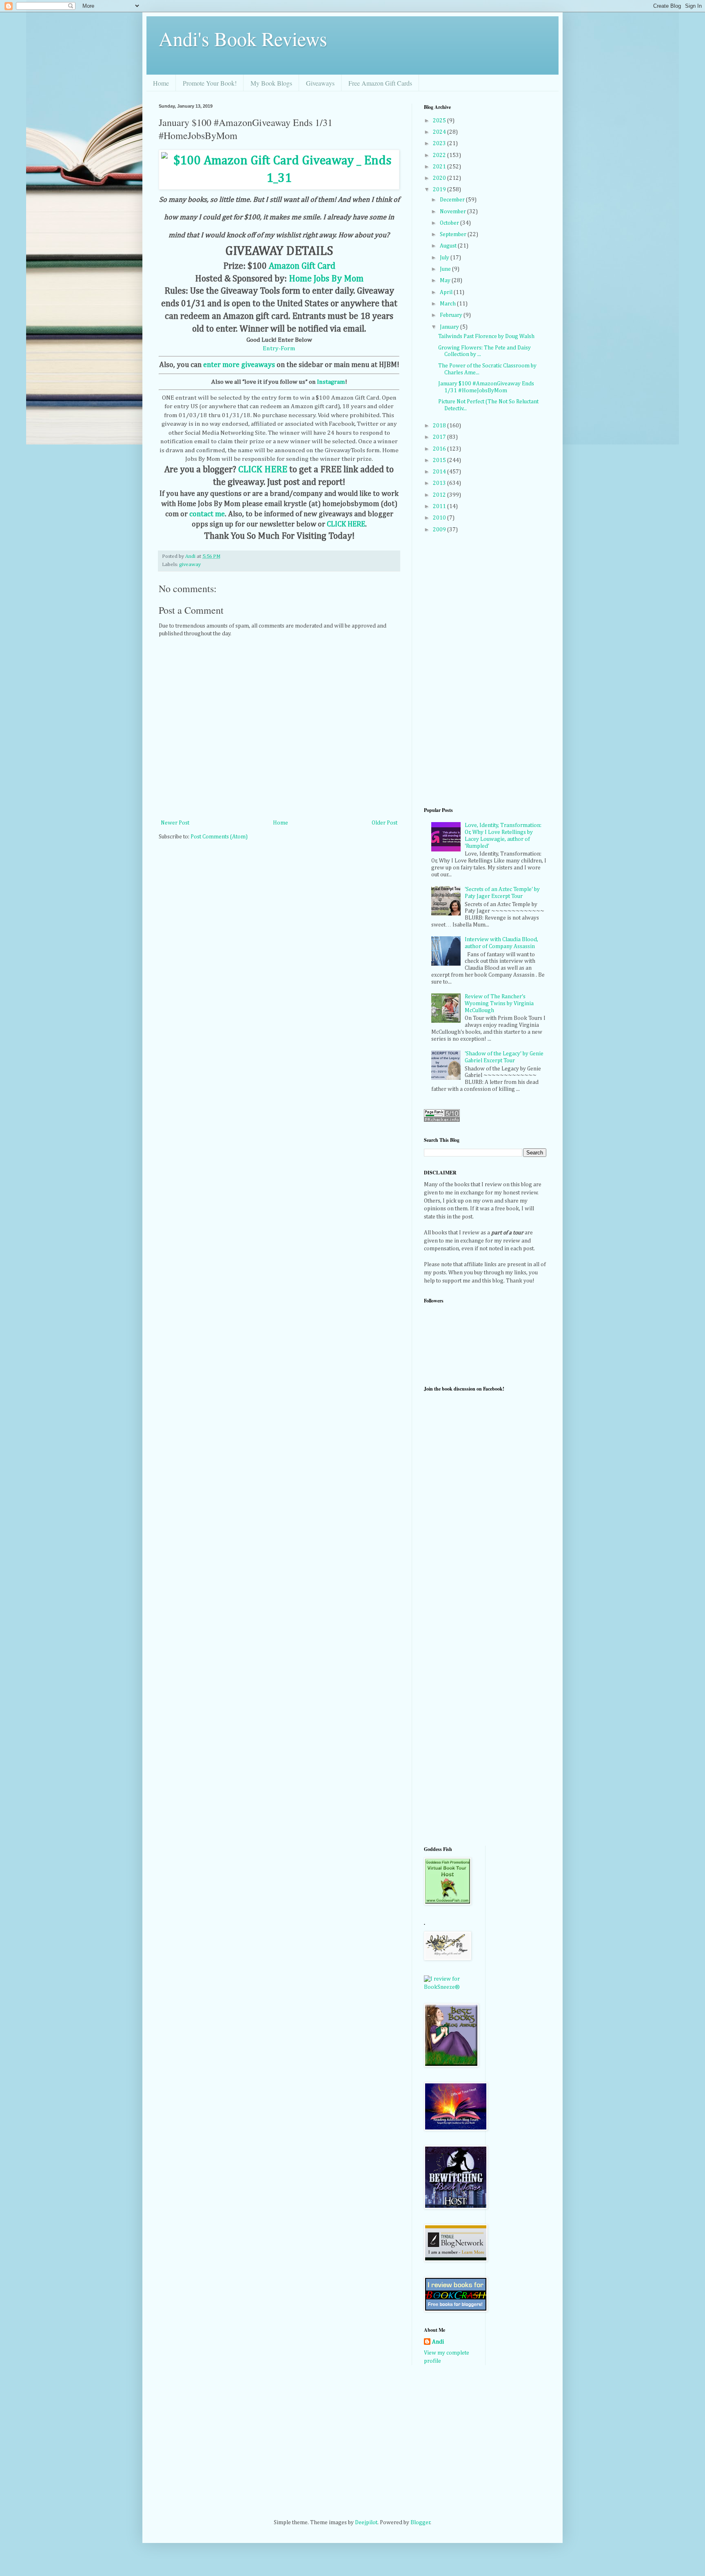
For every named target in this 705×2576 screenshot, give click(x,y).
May (446, 281)
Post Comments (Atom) (219, 837)
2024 (440, 132)
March (448, 304)
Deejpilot (366, 2523)
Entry (271, 348)
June (446, 269)
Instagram (331, 382)
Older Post (385, 823)
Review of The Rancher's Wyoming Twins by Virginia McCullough (499, 1004)
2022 (440, 155)
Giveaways (320, 83)
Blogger (420, 2523)
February (452, 315)
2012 (440, 495)
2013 (440, 483)
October (450, 223)
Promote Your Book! (210, 83)
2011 (440, 506)
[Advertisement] (457, 1708)
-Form (287, 348)
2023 (440, 144)
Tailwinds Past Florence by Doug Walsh (486, 336)
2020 (440, 178)
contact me (207, 514)
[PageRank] (442, 1120)
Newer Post (175, 823)
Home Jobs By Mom (326, 279)
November (453, 212)
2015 (440, 460)
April (447, 292)
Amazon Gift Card (302, 266)
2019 (440, 190)
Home (161, 83)
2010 (440, 518)
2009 (440, 530)
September (454, 234)
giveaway (190, 565)
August (449, 246)
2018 (440, 426)
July (445, 258)
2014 (440, 472)
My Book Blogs (271, 83)
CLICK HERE (263, 470)
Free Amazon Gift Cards (380, 83)
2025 (440, 121)
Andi (438, 2342)
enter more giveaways (239, 365)
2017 (440, 437)
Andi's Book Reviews (243, 38)
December (453, 200)
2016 (440, 449)
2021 (440, 167)
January (450, 327)
